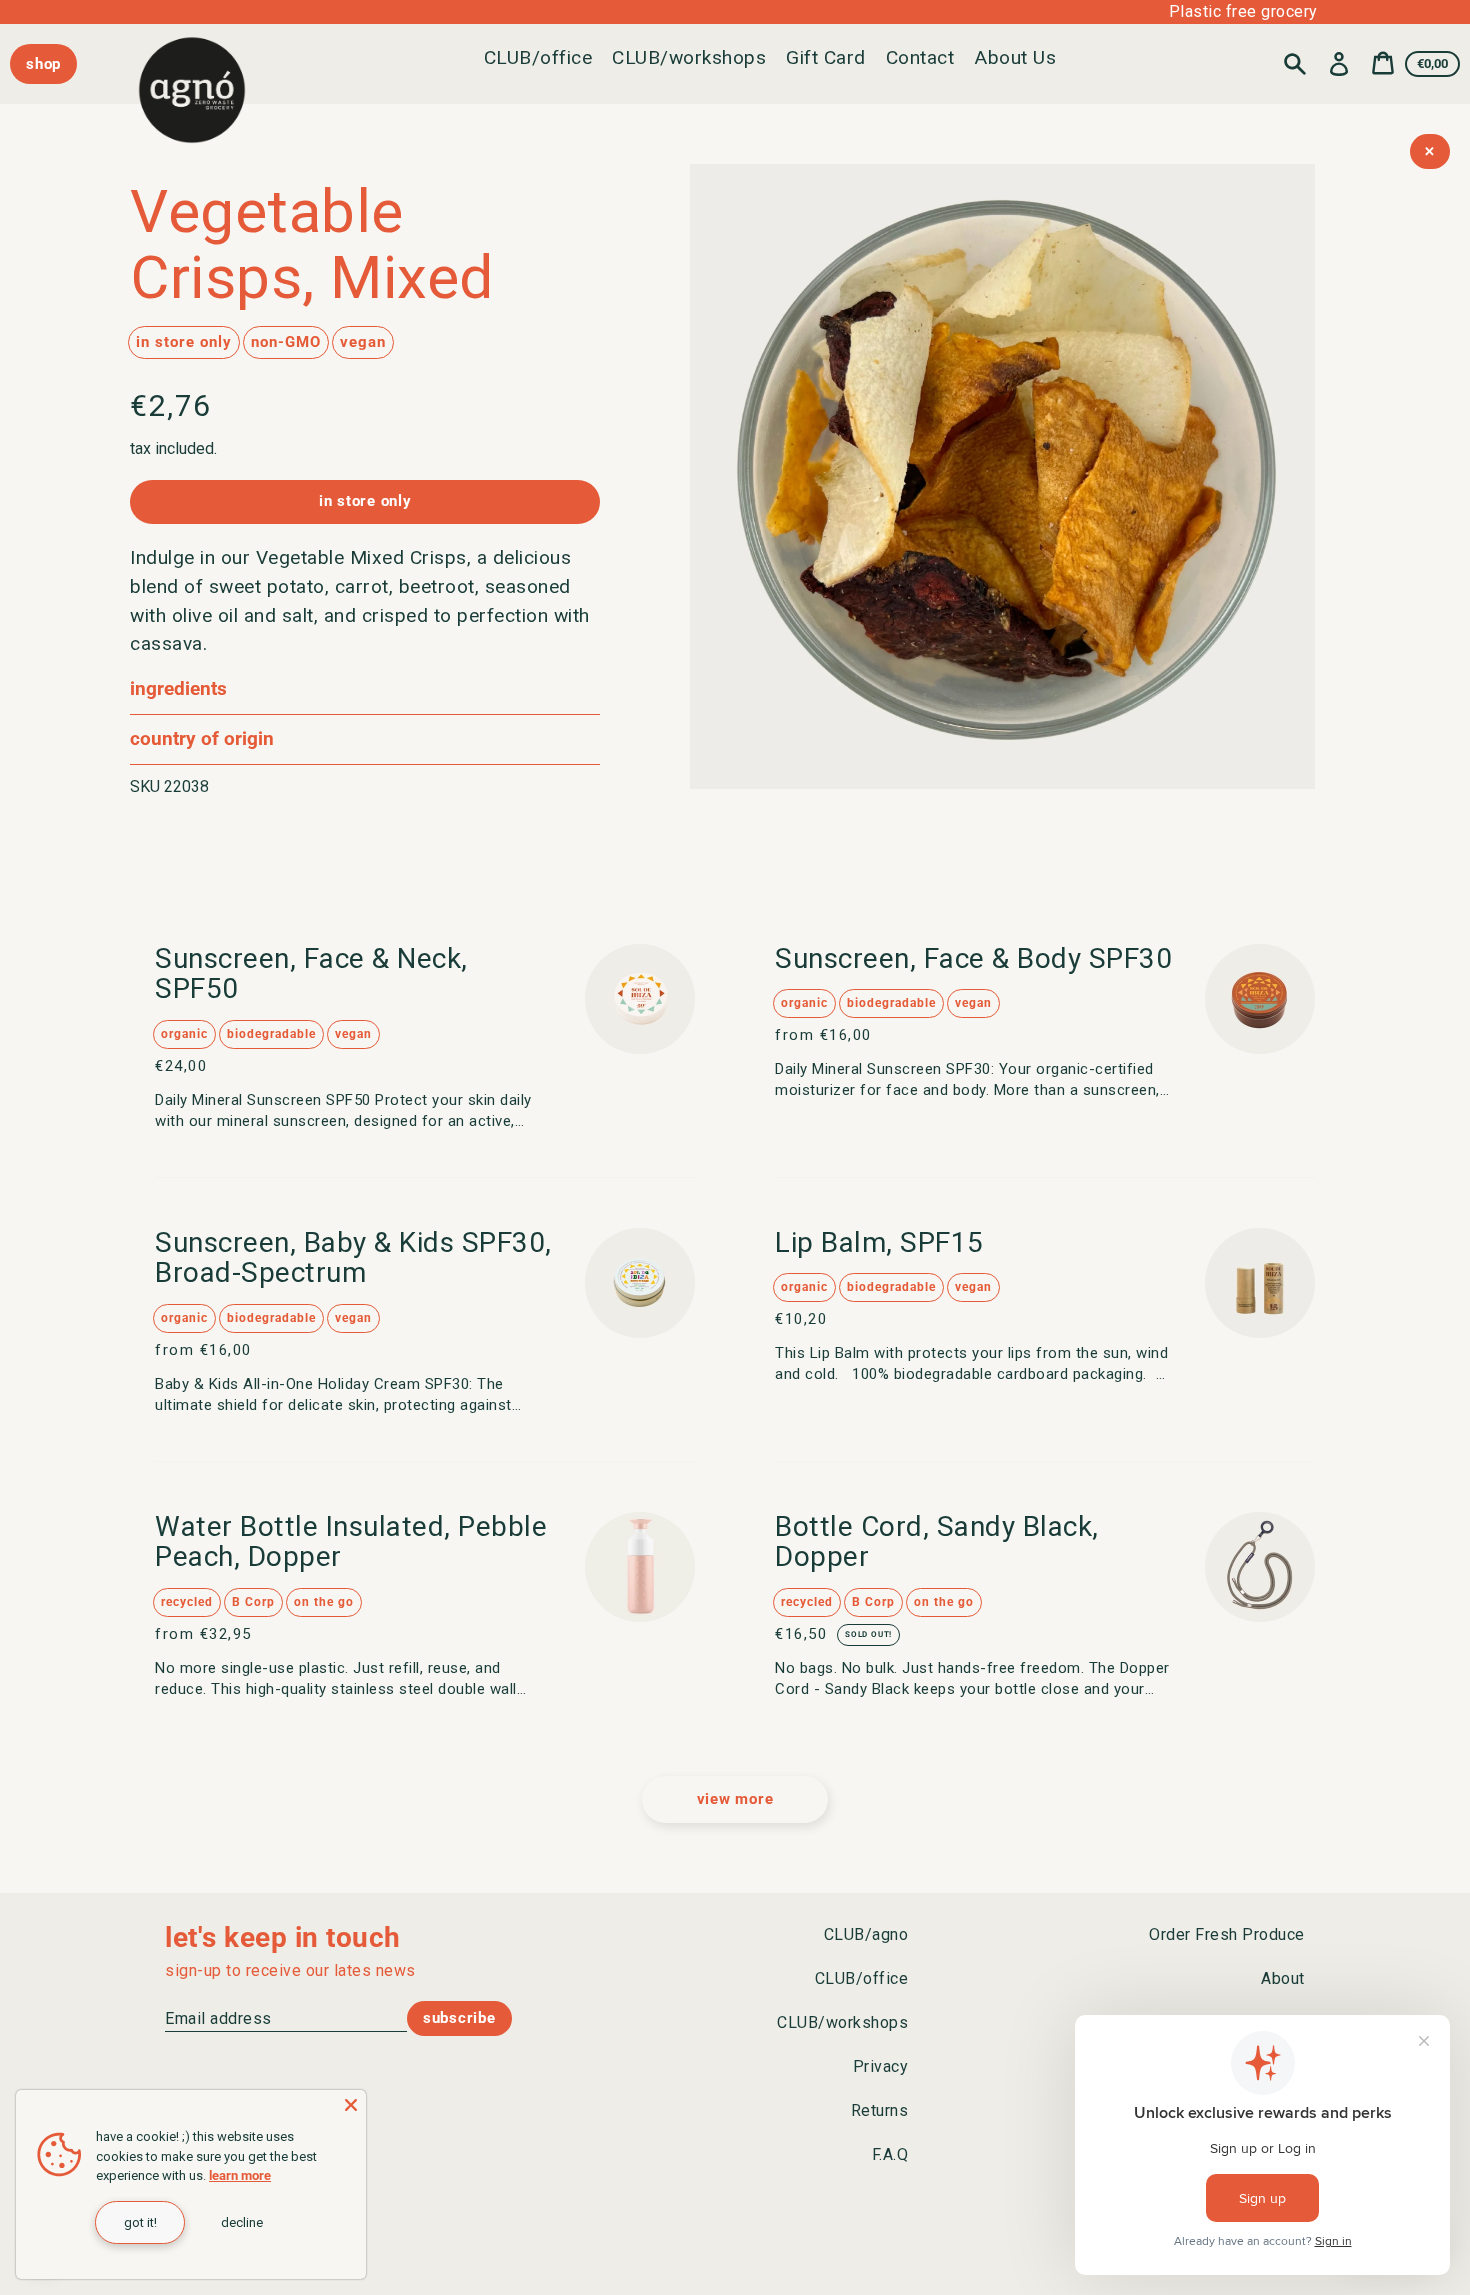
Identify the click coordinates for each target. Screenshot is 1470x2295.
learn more (240, 2175)
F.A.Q (890, 2154)
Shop (43, 64)
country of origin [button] (202, 738)
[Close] (351, 2105)
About (1283, 1978)
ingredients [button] (178, 688)
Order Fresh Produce (1227, 1934)
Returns (880, 2110)
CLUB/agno (866, 1934)
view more (735, 1799)
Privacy (881, 2066)
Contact (920, 57)
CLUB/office (538, 57)
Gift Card (826, 57)
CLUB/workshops (689, 57)
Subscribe (459, 2018)
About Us (1015, 57)
